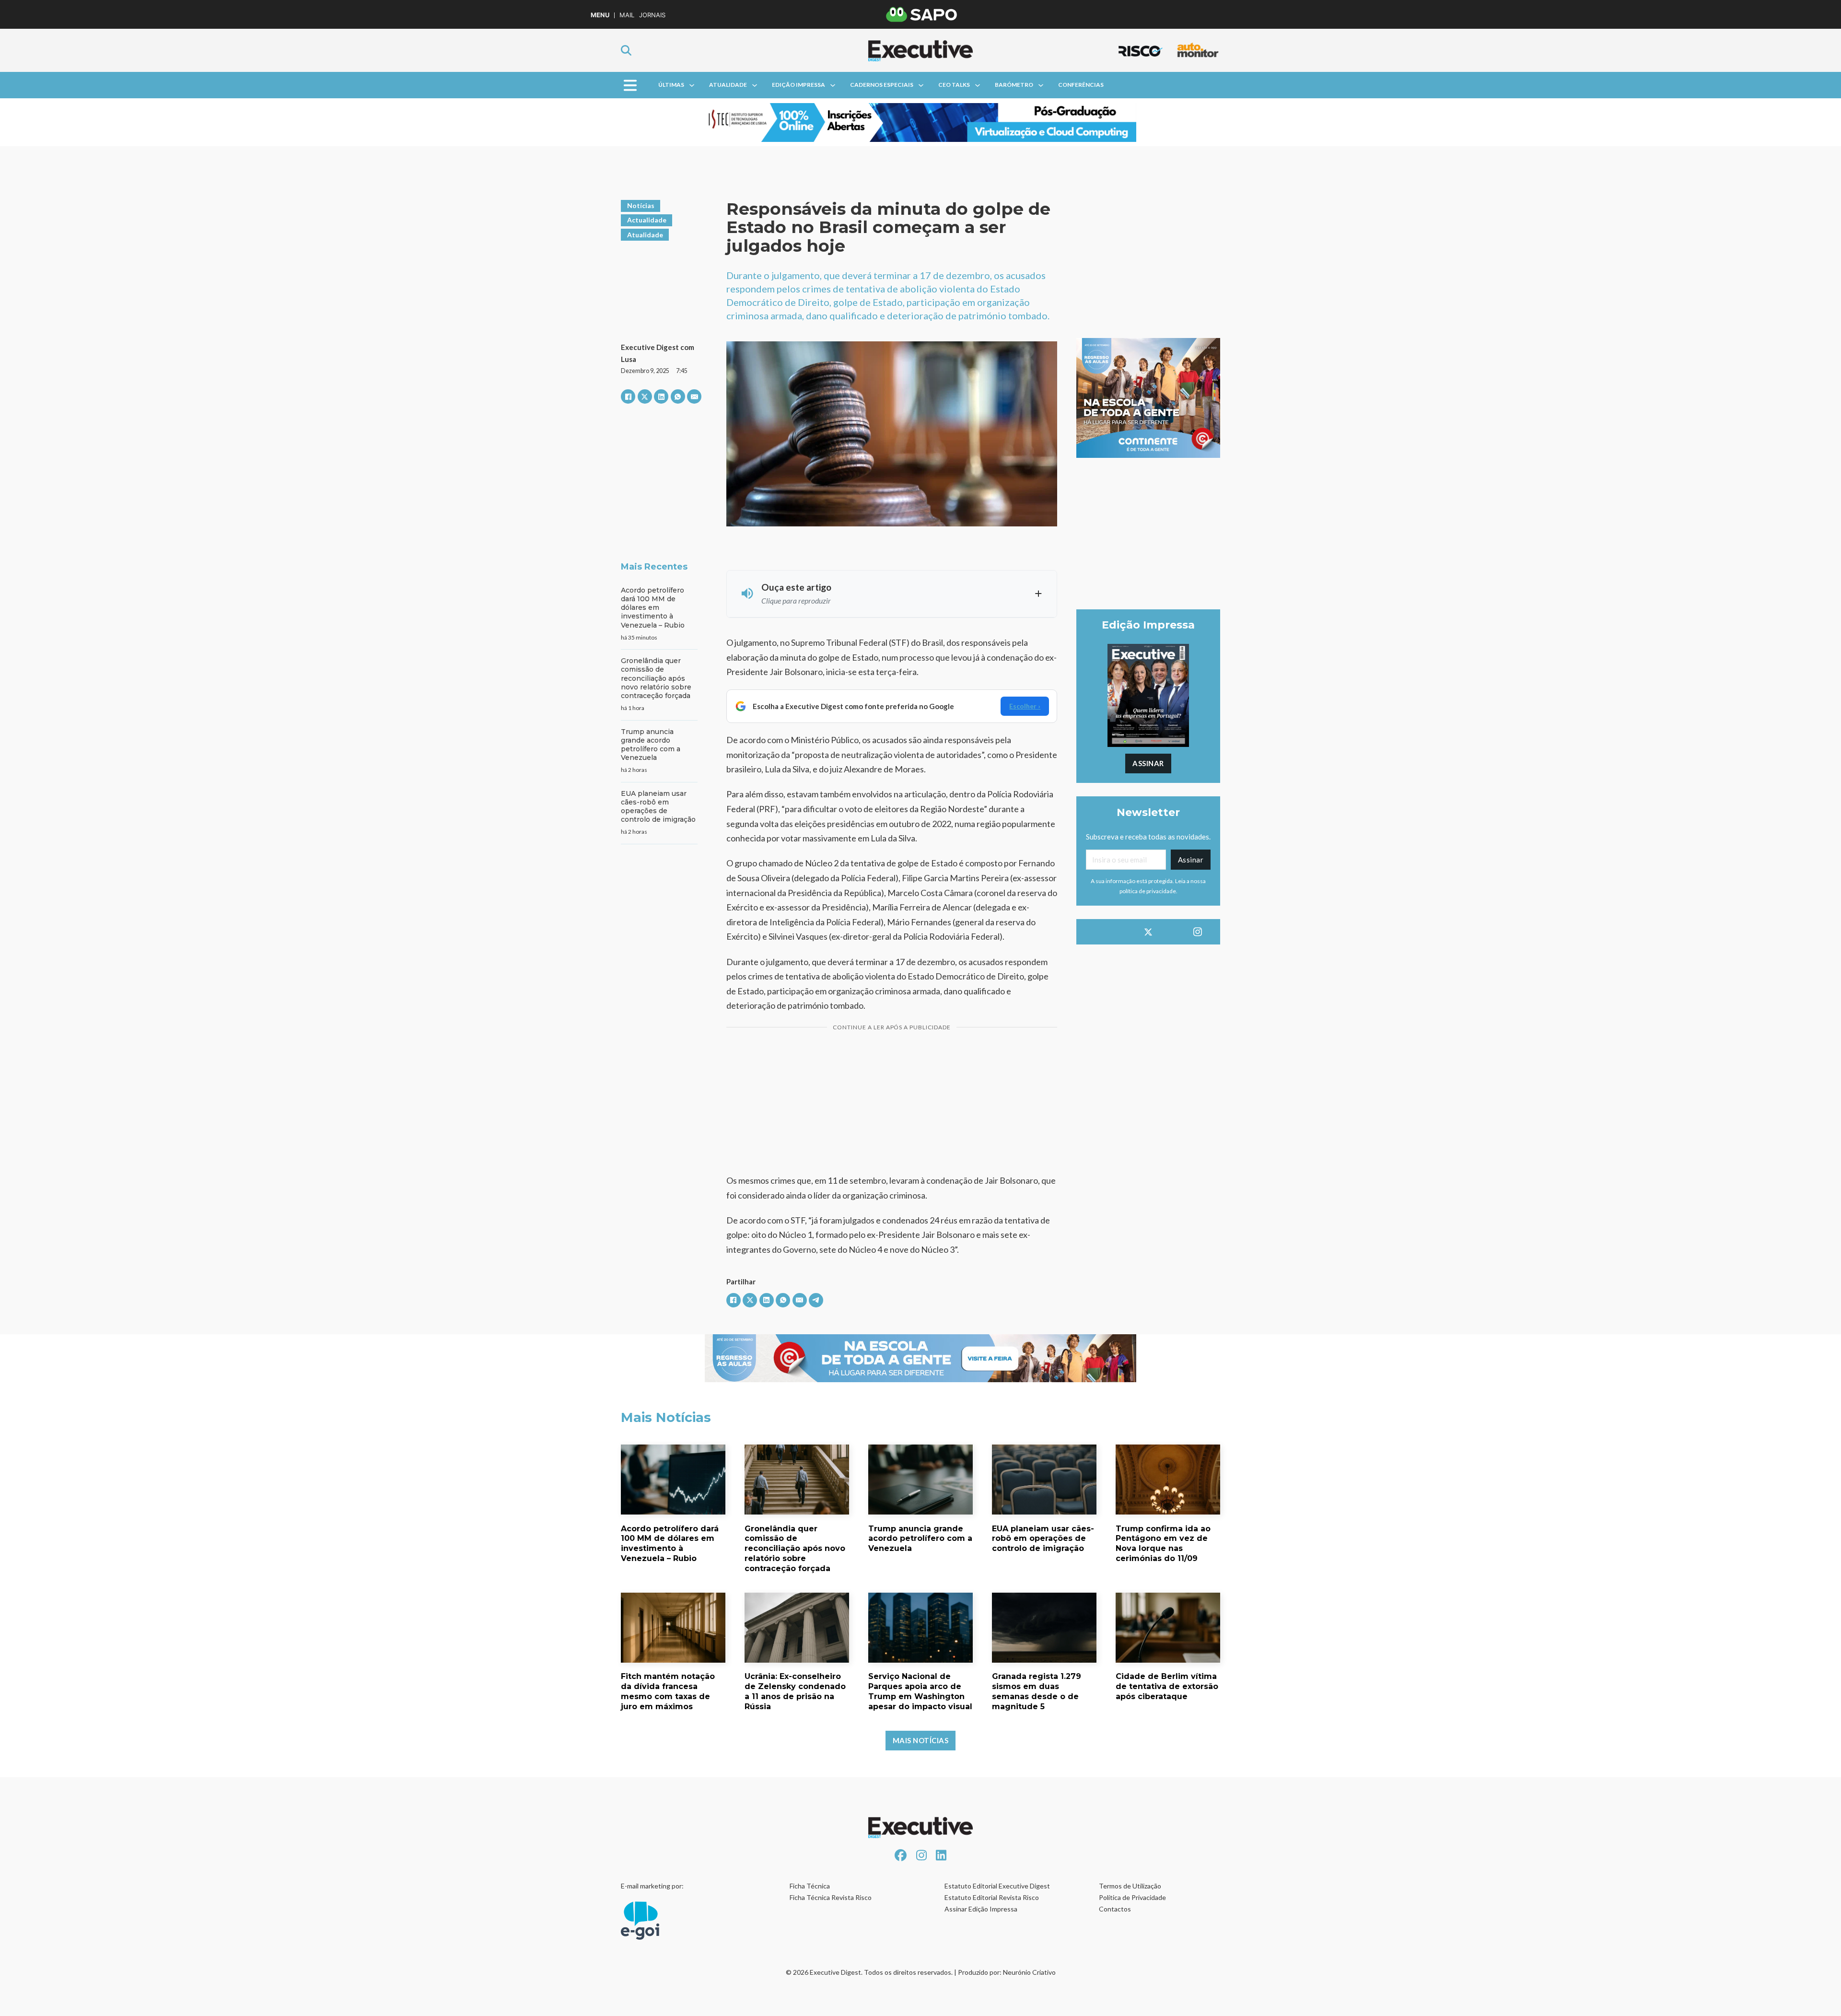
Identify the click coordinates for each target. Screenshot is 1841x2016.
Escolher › (1025, 706)
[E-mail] (694, 396)
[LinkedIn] (661, 396)
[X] (645, 396)
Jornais (652, 15)
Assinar (1148, 763)
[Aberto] (630, 85)
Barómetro (1014, 85)
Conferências (1081, 85)
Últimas (671, 85)
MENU (600, 15)
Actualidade (647, 220)
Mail (627, 15)
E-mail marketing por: (652, 1886)
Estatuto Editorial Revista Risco (992, 1897)
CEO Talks (954, 85)
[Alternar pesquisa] (626, 50)
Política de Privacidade (1132, 1897)
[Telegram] (816, 1300)
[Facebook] (628, 396)
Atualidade (728, 85)
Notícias (641, 205)
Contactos (1115, 1909)
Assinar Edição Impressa (981, 1909)
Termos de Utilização (1130, 1886)
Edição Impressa (798, 85)
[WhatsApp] (678, 396)
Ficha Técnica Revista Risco (831, 1897)
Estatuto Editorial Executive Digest (997, 1886)
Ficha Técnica (810, 1886)
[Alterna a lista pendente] (692, 85)
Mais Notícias (921, 1740)
